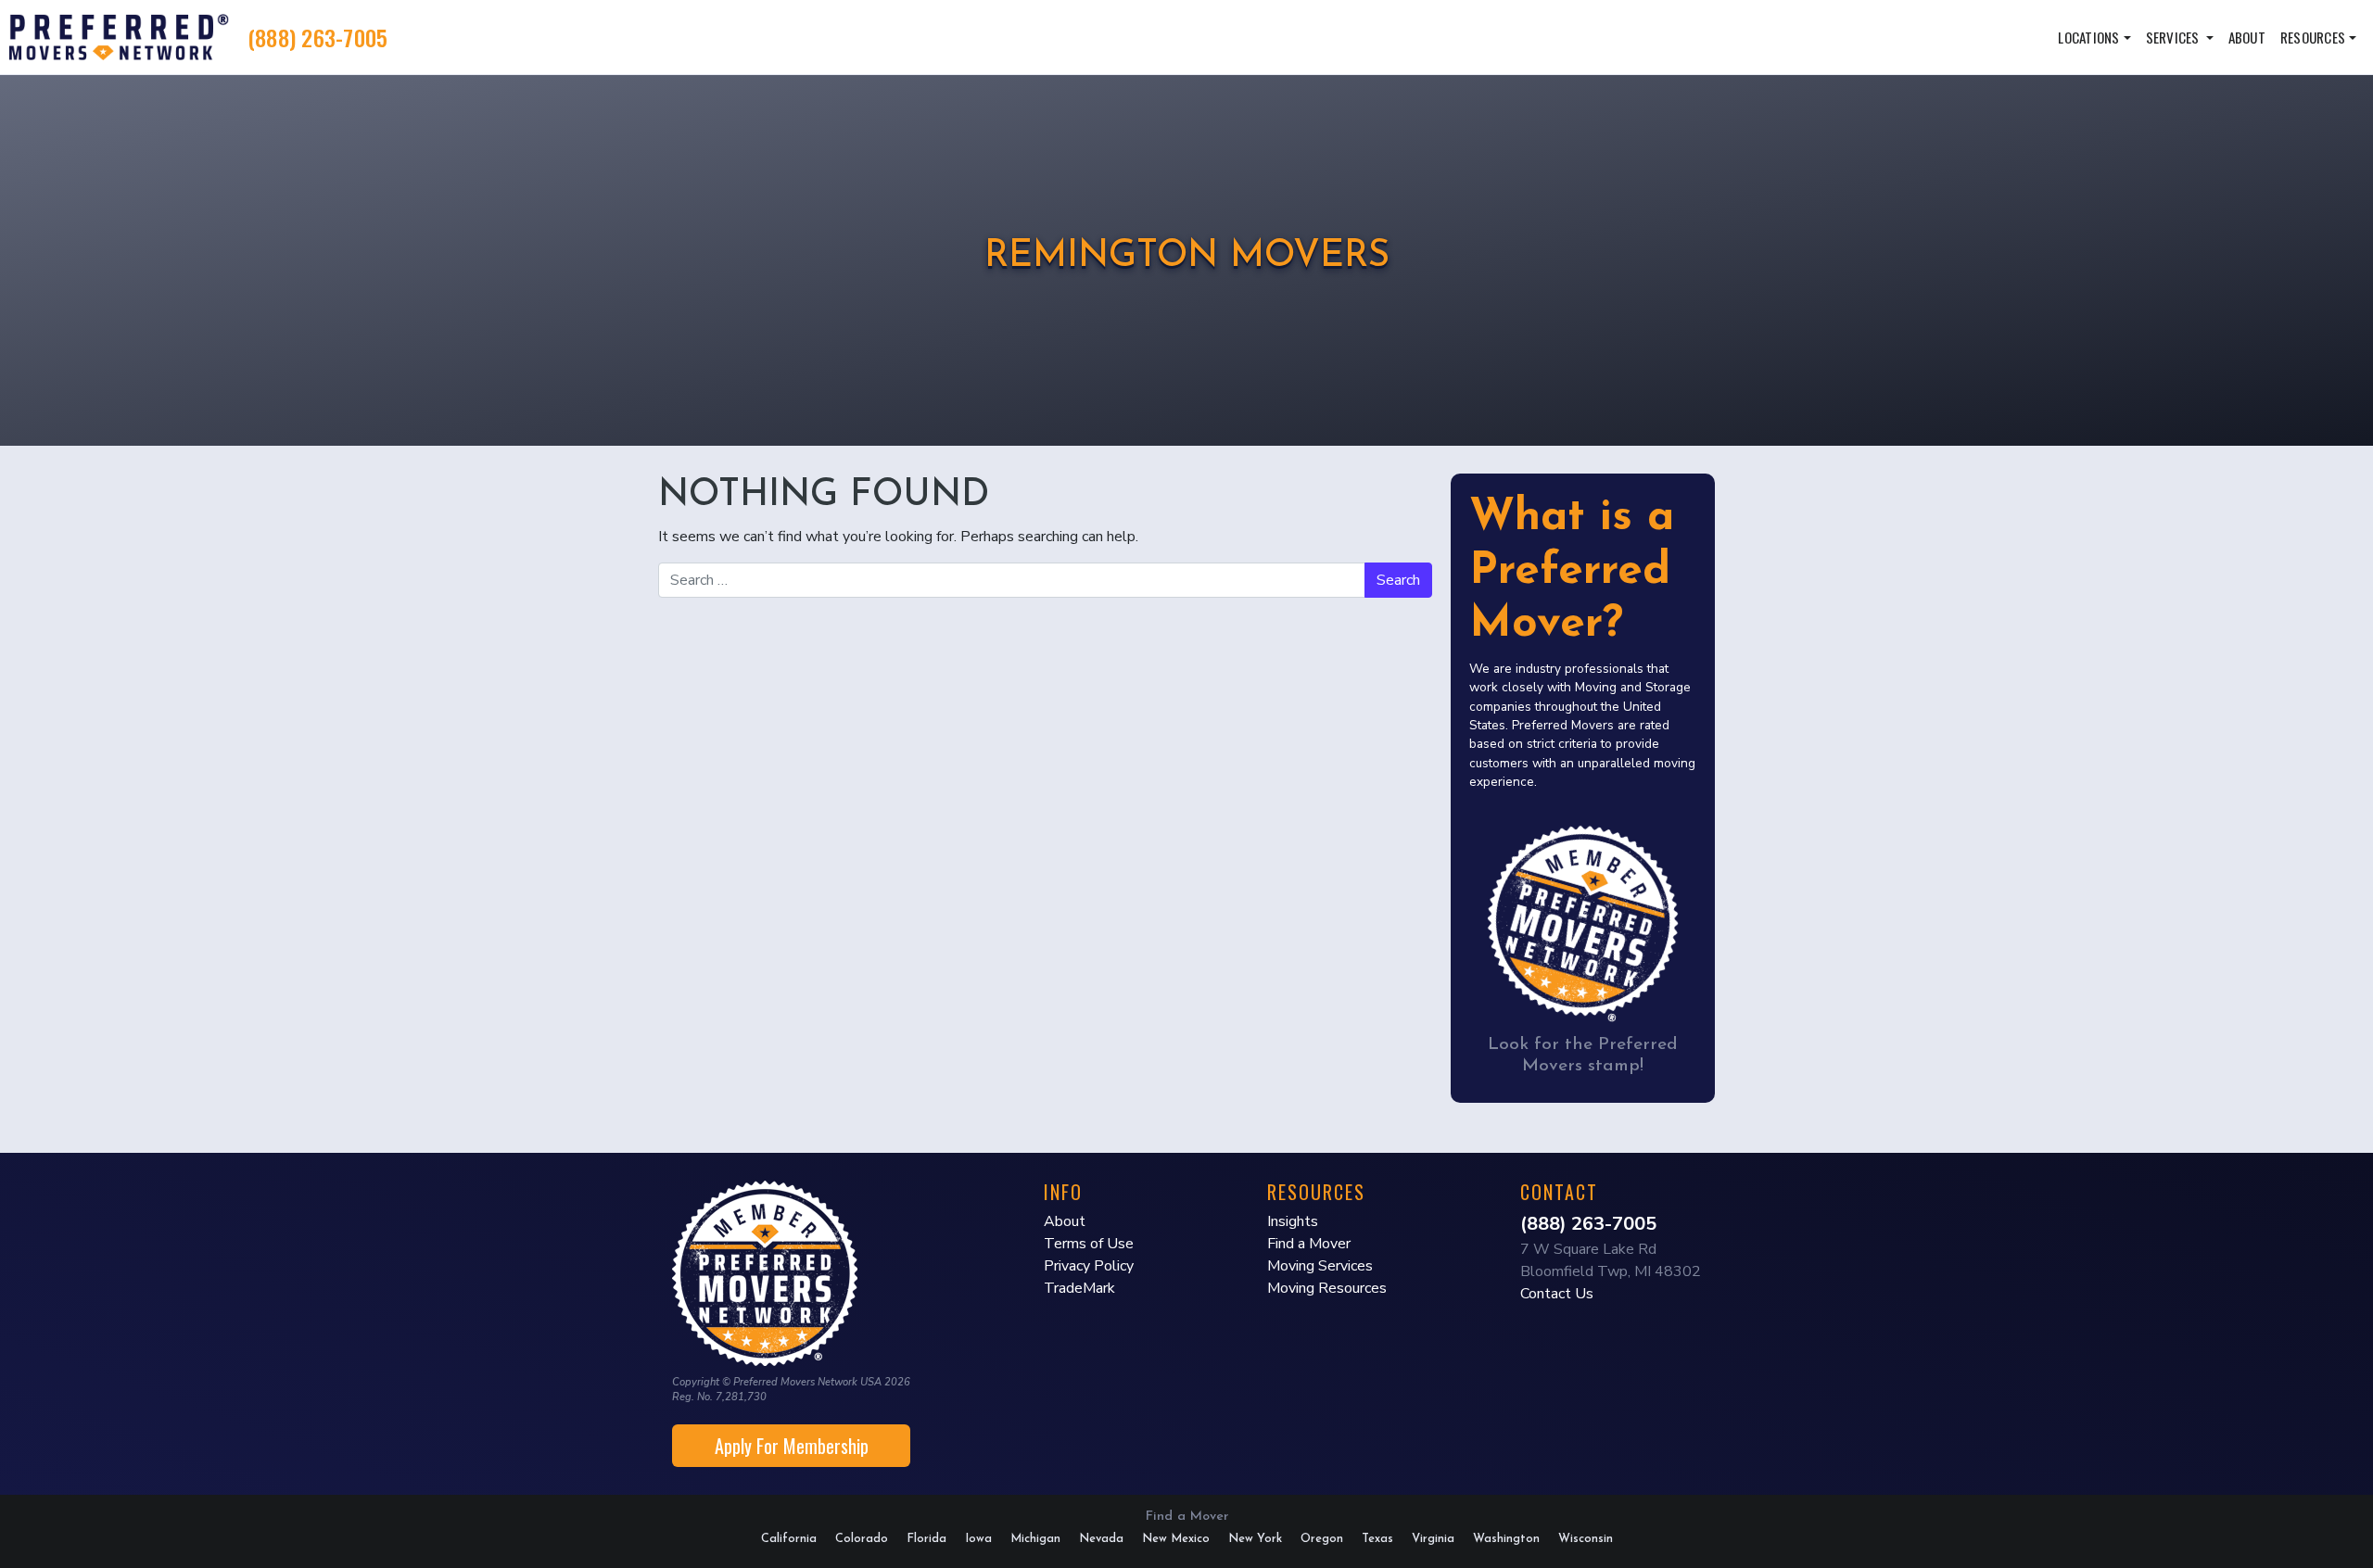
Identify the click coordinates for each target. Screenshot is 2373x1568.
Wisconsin (1586, 1539)
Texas (1377, 1539)
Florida (926, 1539)
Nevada (1101, 1539)
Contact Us (1557, 1294)
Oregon (1322, 1539)
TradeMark (1079, 1288)
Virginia (1433, 1539)
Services (2174, 37)
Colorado (862, 1539)
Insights (1293, 1221)
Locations (2088, 37)
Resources (2313, 37)
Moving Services (1320, 1266)
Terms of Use (1089, 1244)
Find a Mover (1309, 1244)
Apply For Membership (792, 1446)
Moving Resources (1327, 1288)
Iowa (978, 1539)
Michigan (1035, 1539)
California (789, 1539)
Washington (1506, 1539)
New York (1255, 1539)
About (2247, 37)
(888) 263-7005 (318, 37)
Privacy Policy (1089, 1266)
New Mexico (1176, 1539)
